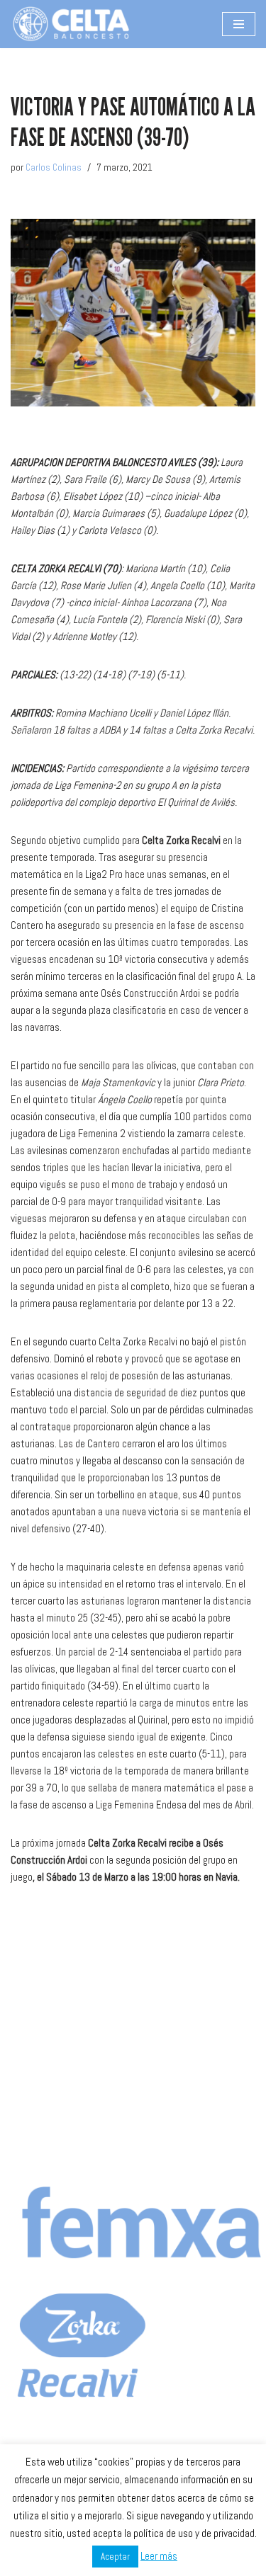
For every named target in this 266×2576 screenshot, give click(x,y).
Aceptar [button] (115, 2557)
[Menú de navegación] (239, 24)
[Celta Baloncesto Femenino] (71, 24)
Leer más (159, 2556)
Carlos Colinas (54, 167)
